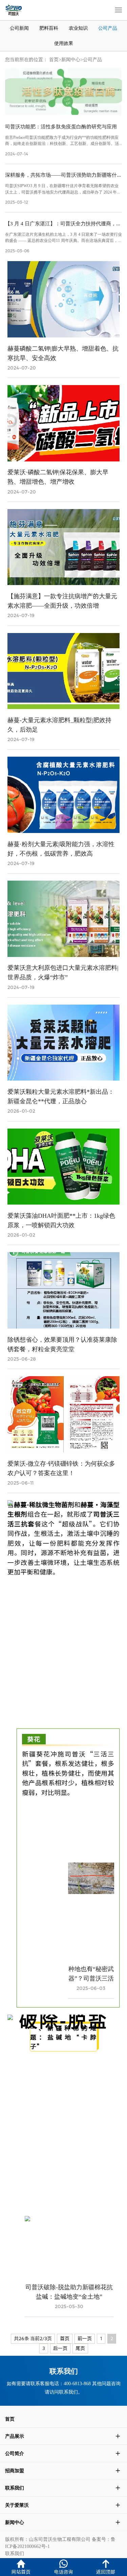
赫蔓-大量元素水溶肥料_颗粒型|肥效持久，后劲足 (59, 725)
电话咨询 (63, 2572)
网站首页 (21, 2572)
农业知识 (78, 28)
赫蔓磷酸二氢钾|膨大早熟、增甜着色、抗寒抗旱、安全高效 (63, 353)
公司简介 (15, 2453)
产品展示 (15, 2436)
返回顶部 (106, 2572)
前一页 (85, 2339)
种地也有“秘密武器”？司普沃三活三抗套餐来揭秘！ (91, 1974)
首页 (54, 59)
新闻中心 (71, 59)
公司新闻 (19, 28)
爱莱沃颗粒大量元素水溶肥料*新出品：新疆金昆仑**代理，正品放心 (61, 1096)
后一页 (60, 2348)
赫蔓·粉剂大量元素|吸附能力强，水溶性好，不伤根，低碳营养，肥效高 (61, 849)
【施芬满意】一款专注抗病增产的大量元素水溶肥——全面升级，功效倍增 (62, 601)
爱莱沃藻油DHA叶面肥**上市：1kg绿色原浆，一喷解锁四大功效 (61, 1220)
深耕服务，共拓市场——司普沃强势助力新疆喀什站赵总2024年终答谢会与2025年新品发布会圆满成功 (63, 175)
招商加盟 (15, 2471)
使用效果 (64, 43)
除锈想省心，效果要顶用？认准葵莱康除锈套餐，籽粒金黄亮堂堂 (62, 1344)
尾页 (80, 2348)
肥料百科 (49, 28)
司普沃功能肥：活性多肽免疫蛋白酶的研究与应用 (61, 127)
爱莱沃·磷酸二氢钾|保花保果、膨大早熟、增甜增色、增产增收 (58, 477)
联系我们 (68, 2392)
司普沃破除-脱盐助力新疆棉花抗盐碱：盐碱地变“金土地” (69, 2292)
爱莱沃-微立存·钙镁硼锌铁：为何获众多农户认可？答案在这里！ (61, 1468)
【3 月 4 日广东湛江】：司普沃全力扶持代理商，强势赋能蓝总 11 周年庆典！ (63, 224)
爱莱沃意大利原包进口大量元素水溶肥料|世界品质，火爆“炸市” (63, 972)
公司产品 (108, 28)
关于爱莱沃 (17, 2505)
